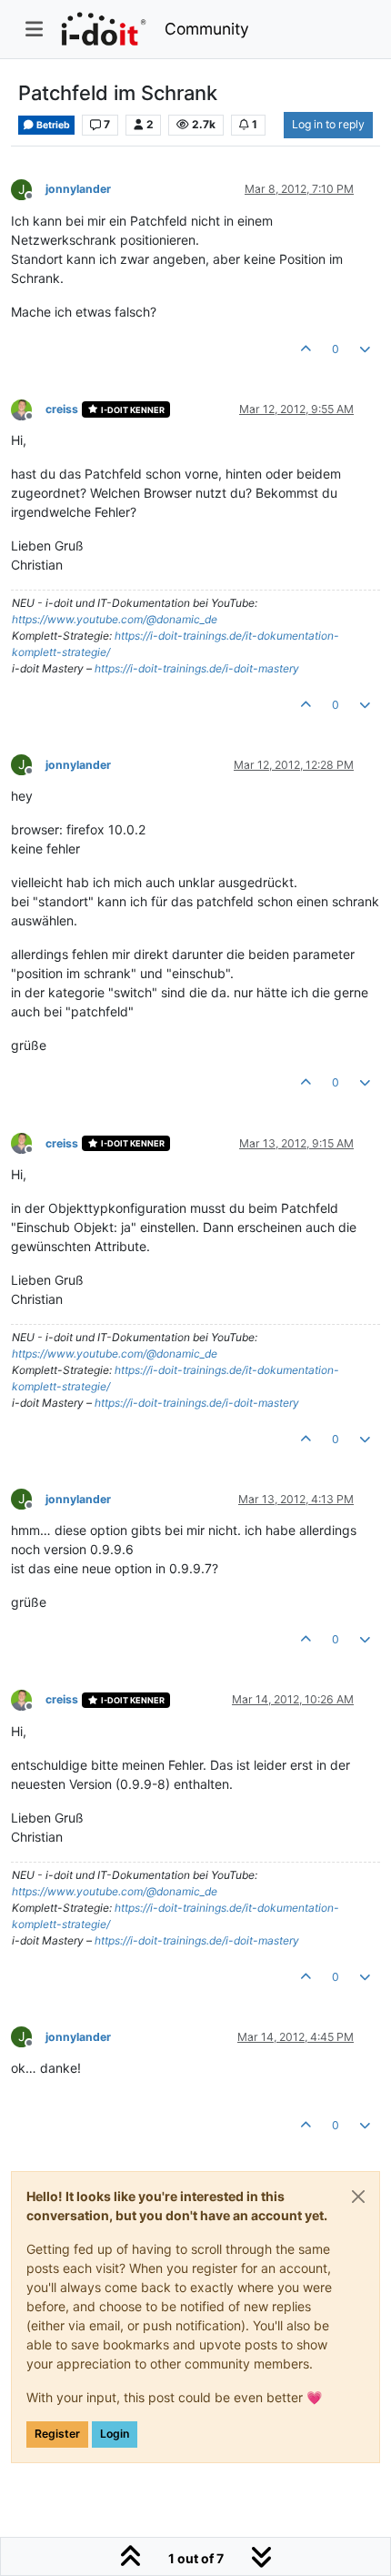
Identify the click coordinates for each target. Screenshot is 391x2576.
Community (207, 29)
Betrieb (52, 125)
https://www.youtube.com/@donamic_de (115, 619)
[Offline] (28, 408)
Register (57, 2434)
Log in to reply (328, 124)
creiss (62, 409)
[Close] (358, 2197)
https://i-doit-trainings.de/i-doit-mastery (197, 668)
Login (115, 2434)
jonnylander (78, 189)
